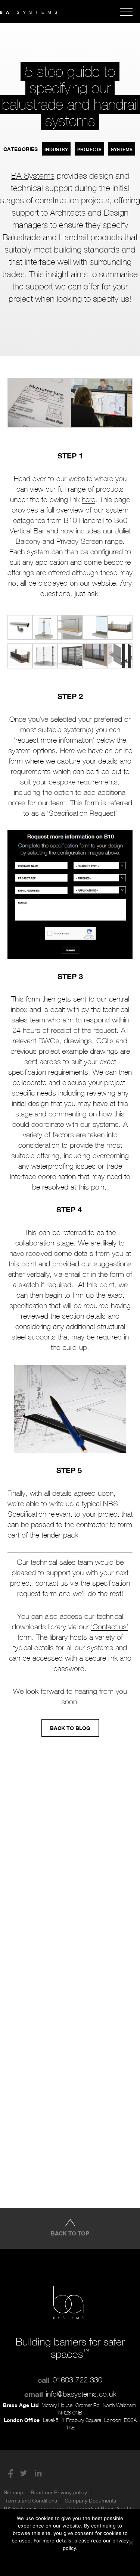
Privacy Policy (84, 2561)
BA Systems (33, 176)
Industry (56, 149)
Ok (40, 2561)
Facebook (9, 2473)
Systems (122, 149)
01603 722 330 (77, 2380)
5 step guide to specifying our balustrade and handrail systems (70, 96)
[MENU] (126, 12)
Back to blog (70, 1728)
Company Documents (90, 2501)
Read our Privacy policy (59, 2492)
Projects (89, 149)
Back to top (70, 2233)
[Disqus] (70, 1853)
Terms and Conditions (31, 2501)
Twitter (24, 2473)
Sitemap (13, 2492)
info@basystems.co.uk (81, 2394)
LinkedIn (38, 2473)
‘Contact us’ (110, 1627)
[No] (131, 2542)
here (88, 499)
